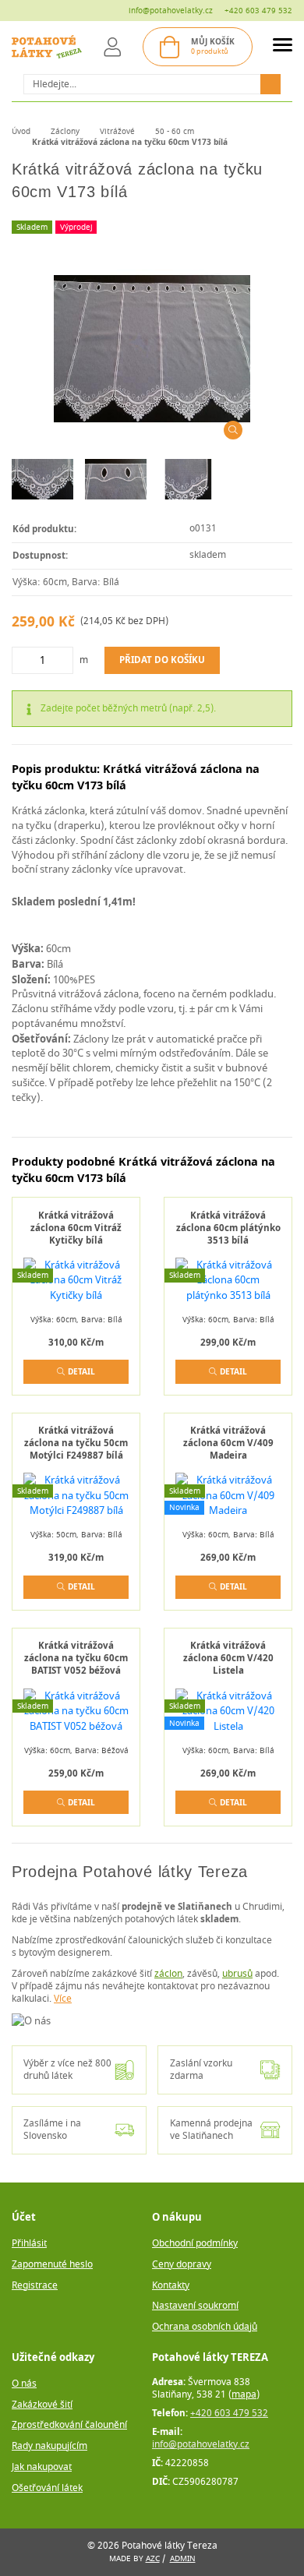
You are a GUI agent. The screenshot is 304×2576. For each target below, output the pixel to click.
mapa (244, 2395)
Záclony (65, 131)
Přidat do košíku (162, 660)
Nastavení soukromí (195, 2306)
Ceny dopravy (182, 2265)
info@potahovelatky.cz (171, 11)
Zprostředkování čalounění (69, 2425)
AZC (153, 2558)
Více (63, 1999)
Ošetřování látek (47, 2488)
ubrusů (237, 1974)
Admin (183, 2558)
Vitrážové (117, 131)
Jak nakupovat (42, 2467)
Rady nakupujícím (49, 2446)
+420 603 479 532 (258, 11)
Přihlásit (29, 2244)
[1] (270, 84)
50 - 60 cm (175, 131)
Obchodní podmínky (195, 2244)
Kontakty (171, 2286)
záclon (168, 1974)
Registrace (35, 2286)
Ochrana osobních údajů (205, 2327)
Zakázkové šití (42, 2405)
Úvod (21, 131)
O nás (24, 2384)
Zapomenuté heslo (52, 2265)
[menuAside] (283, 47)
